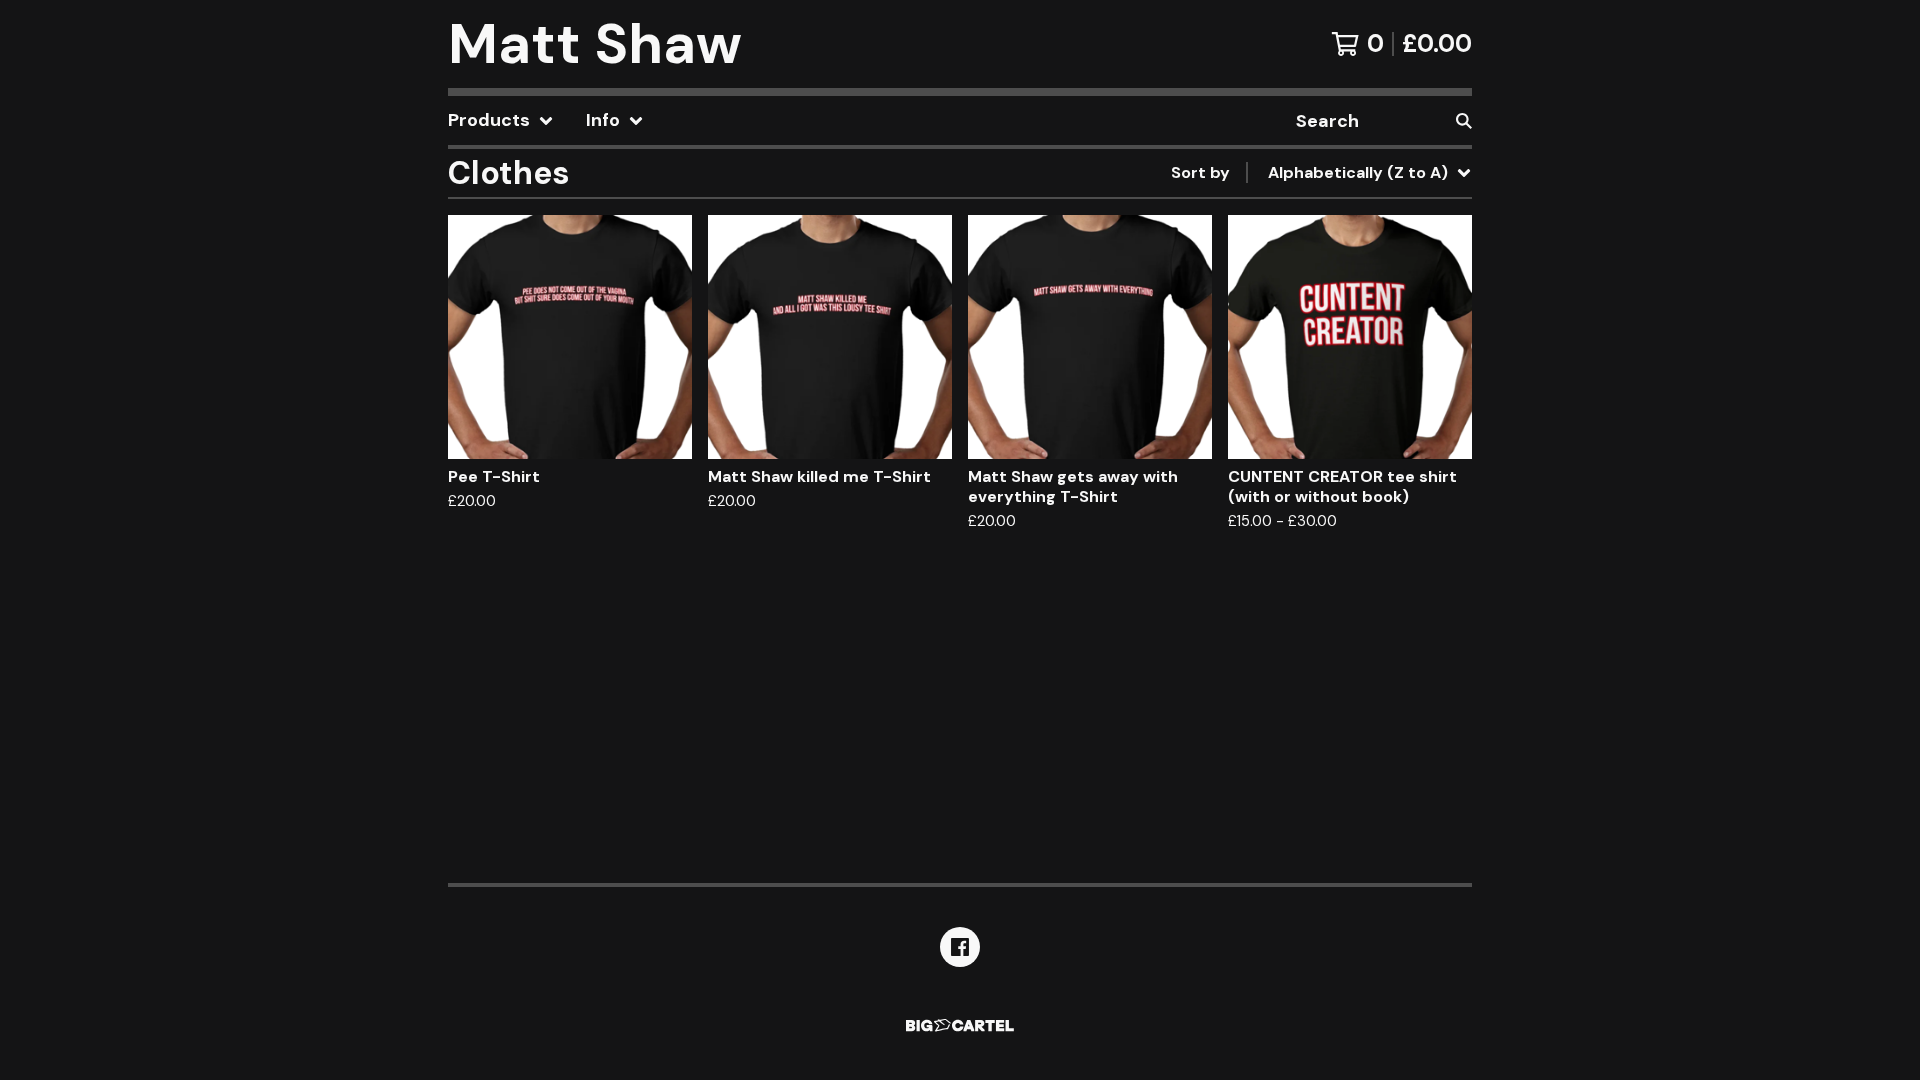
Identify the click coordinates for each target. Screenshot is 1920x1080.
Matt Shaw (595, 44)
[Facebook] (960, 947)
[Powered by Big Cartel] (960, 1025)
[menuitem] (501, 120)
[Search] (1464, 120)
